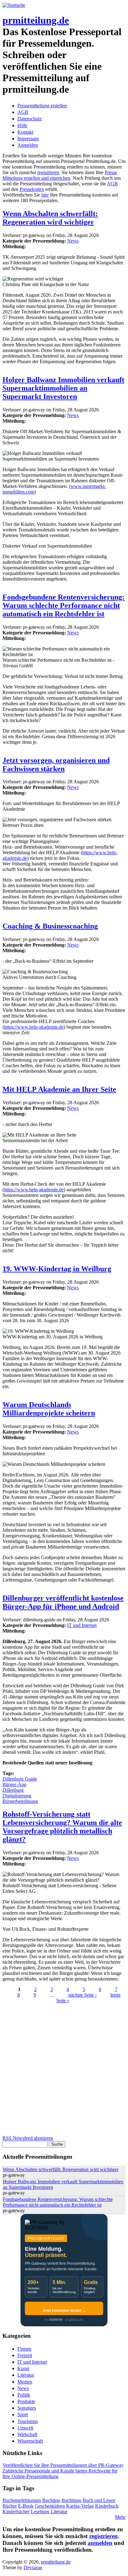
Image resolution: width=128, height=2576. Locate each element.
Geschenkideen (50, 2506)
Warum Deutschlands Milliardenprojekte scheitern (49, 1409)
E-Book (26, 2506)
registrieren (48, 172)
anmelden (100, 2543)
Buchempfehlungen (22, 2500)
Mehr (120, 2517)
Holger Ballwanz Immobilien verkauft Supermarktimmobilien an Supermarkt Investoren (63, 388)
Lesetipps (40, 2511)
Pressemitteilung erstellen (42, 106)
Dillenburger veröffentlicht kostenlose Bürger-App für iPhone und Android (63, 1602)
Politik (24, 2395)
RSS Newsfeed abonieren (28, 2138)
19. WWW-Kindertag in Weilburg (57, 1269)
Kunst (23, 2368)
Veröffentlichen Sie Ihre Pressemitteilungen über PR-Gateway (63, 2465)
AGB (23, 112)
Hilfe (22, 125)
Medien (25, 2382)
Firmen (24, 2349)
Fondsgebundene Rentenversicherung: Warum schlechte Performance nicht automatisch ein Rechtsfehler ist (64, 605)
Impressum (28, 139)
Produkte (26, 2401)
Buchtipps (71, 2500)
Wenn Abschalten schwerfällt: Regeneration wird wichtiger (50, 218)
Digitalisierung (17, 1796)
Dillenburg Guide (20, 1779)
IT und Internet (82, 1625)
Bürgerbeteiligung (20, 1801)
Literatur (26, 2375)
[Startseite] (14, 5)
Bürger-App (14, 1784)
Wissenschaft (30, 2441)
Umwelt (25, 2428)
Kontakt (25, 132)
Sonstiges (27, 2408)
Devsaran (33, 2567)
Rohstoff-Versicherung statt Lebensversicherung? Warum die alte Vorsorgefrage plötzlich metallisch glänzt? (62, 1827)
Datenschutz (30, 119)
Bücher (10, 2506)
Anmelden (28, 145)
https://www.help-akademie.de (34, 1027)
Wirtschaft (27, 2434)
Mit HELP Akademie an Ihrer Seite (59, 1089)
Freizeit (25, 2355)
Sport (23, 2414)
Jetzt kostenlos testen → (64, 2310)
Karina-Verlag (80, 2506)
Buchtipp (51, 2500)
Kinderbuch (107, 2506)
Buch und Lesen (99, 2500)
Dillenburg (13, 1790)
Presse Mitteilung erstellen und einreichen (60, 175)
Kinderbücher (16, 2511)
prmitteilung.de (36, 20)
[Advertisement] (64, 2071)
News (73, 241)
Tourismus (28, 2421)
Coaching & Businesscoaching (50, 926)
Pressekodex (32, 189)
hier (45, 195)
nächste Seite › (82, 1995)
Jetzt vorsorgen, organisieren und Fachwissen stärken (56, 764)
